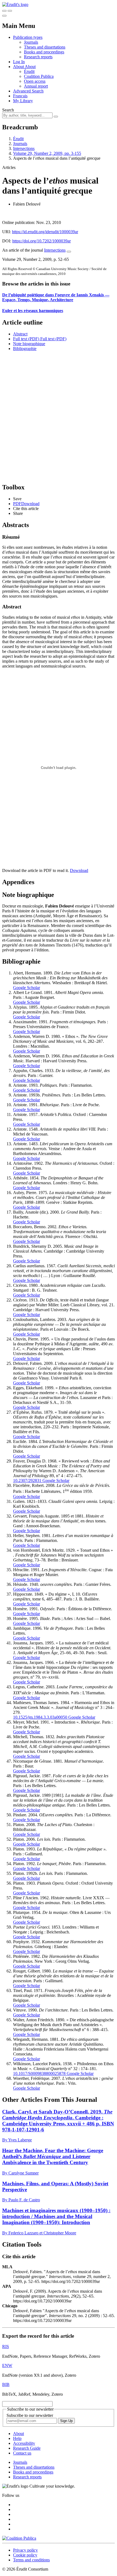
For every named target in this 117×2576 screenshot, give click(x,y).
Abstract (20, 334)
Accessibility (24, 2443)
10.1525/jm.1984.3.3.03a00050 (40, 1717)
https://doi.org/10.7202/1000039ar (41, 241)
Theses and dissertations (45, 47)
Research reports (38, 57)
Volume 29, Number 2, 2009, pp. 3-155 (47, 153)
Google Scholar (27, 988)
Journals (31, 42)
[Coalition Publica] (19, 2538)
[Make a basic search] (4, 11)
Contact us (22, 2453)
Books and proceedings (44, 52)
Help (17, 2438)
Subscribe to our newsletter (30, 2415)
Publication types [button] (28, 37)
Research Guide (27, 2448)
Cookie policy (25, 2555)
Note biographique (29, 344)
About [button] (19, 67)
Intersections (24, 148)
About (30, 67)
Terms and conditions (31, 2560)
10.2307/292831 (27, 1481)
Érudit (29, 71)
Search (8, 110)
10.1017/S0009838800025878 (39, 2073)
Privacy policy (25, 2550)
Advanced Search (28, 91)
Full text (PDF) (26, 339)
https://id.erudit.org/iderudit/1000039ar (45, 232)
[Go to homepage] (15, 4)
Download (79, 870)
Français (20, 96)
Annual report (36, 86)
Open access (35, 81)
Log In (19, 62)
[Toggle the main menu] (4, 16)
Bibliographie (25, 349)
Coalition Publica (39, 76)
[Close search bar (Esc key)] (10, 11)
